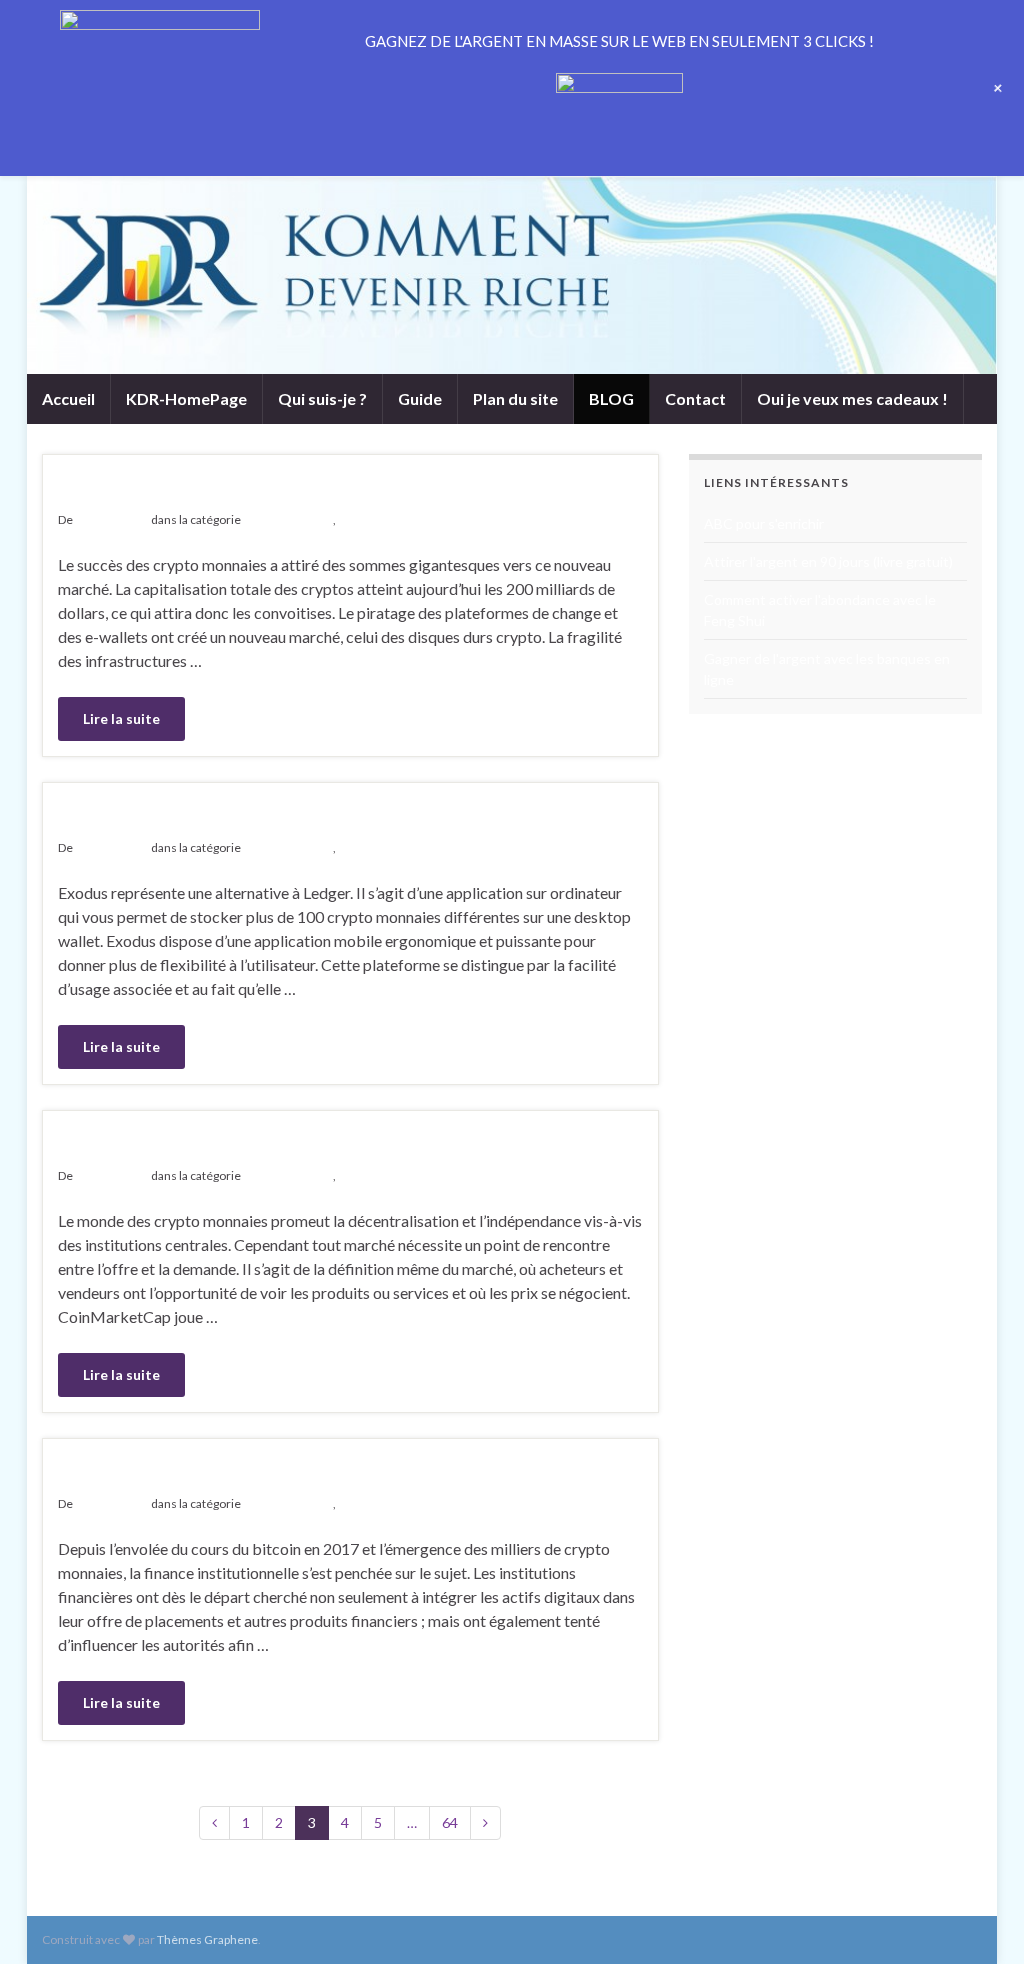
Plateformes (371, 519)
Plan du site (515, 398)
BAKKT (107, 1472)
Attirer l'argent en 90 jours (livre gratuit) (828, 561)
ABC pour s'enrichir (764, 523)
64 (450, 1822)
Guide (420, 398)
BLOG (611, 398)
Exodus (106, 816)
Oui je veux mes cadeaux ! (852, 398)
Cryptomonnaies (288, 519)
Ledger (103, 488)
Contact (695, 398)
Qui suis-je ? (322, 398)
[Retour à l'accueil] (512, 275)
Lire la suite (121, 718)
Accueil (68, 398)
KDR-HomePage (186, 398)
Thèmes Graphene (207, 1939)
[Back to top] (979, 1919)
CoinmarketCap (165, 1144)
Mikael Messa (112, 519)
